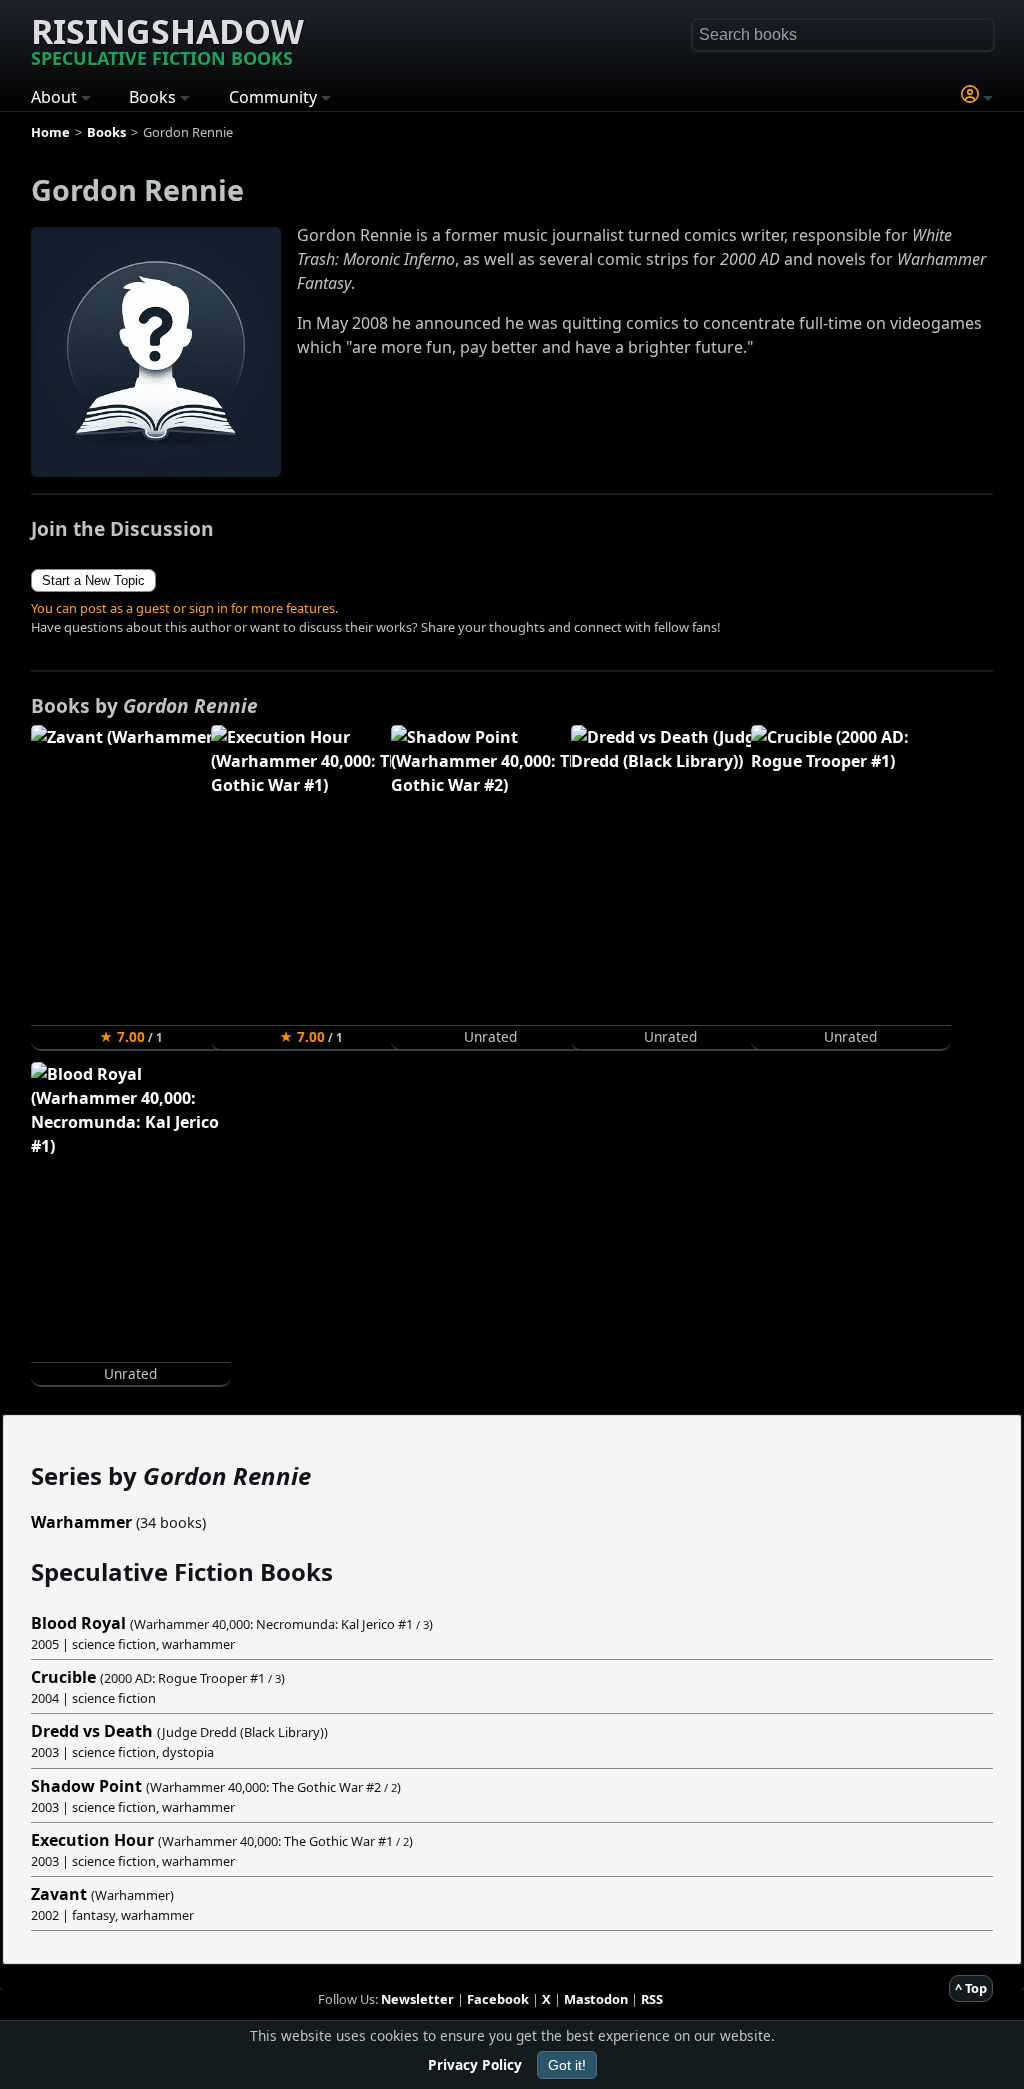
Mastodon (596, 1999)
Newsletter (417, 1999)
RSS (652, 1999)
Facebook (498, 1999)
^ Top (971, 1988)
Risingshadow (167, 39)
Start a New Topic (93, 580)
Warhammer (81, 1522)
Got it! (567, 2065)
